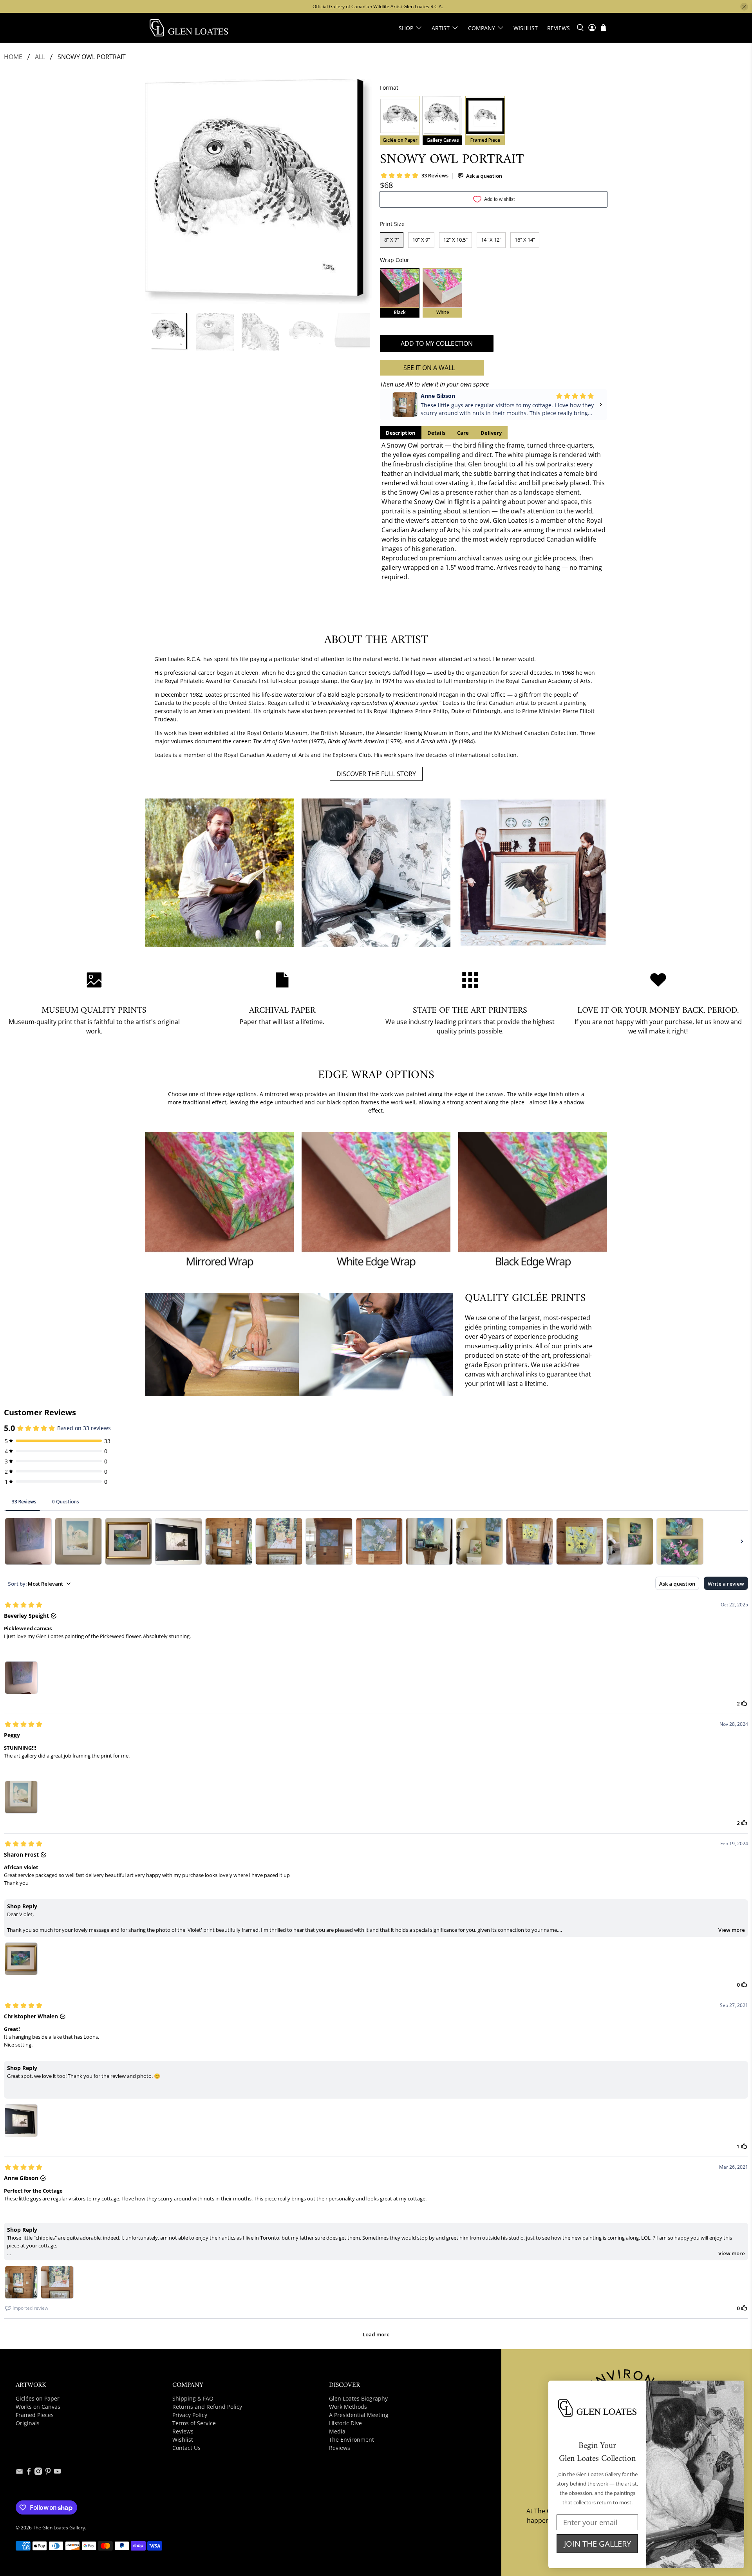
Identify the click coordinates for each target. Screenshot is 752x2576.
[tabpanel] (493, 511)
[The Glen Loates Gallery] (189, 28)
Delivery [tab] (491, 433)
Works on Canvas (38, 2407)
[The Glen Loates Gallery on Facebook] (29, 2473)
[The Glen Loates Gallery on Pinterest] (48, 2473)
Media (337, 2431)
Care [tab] (463, 433)
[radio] (400, 121)
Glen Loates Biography (358, 2398)
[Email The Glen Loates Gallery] (19, 2473)
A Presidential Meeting (359, 2415)
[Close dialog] (736, 2389)
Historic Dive (345, 2423)
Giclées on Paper (38, 2398)
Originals (28, 2423)
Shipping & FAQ (193, 2398)
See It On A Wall (429, 368)
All (40, 57)
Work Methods (348, 2407)
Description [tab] (401, 433)
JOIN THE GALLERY (597, 2544)
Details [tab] (436, 433)
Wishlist (526, 28)
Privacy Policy (190, 2415)
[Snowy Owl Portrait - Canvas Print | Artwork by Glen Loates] (258, 192)
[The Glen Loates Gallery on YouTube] (57, 2473)
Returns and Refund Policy (207, 2407)
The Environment (352, 2440)
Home (13, 57)
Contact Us (186, 2448)
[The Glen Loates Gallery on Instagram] (38, 2473)
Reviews (559, 28)
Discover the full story (376, 774)
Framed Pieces (35, 2415)
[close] (744, 7)
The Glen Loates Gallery (59, 2528)
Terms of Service (194, 2423)
